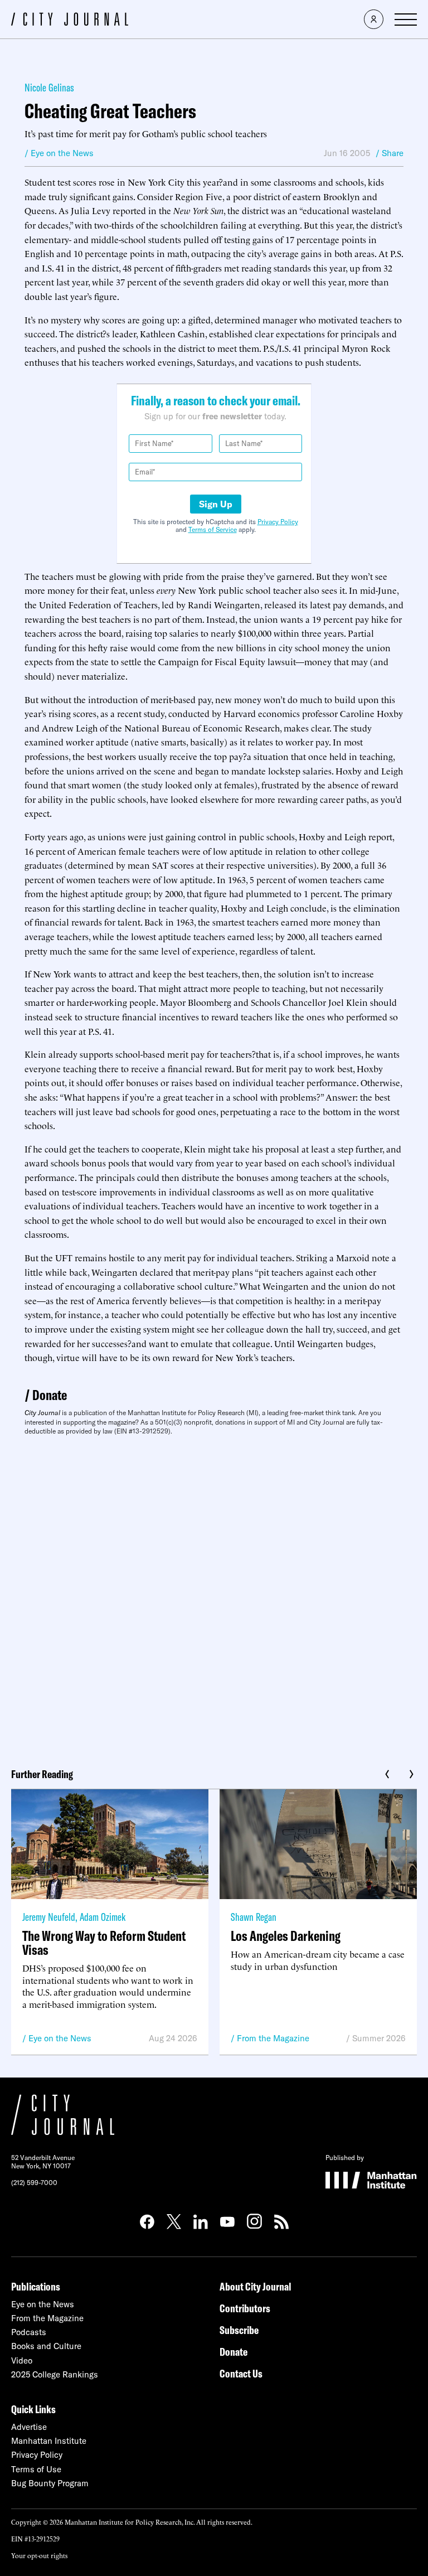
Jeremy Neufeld (49, 1917)
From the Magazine (273, 2038)
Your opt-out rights (39, 2555)
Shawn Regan (254, 1917)
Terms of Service (213, 529)
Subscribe (239, 2330)
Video (22, 2360)
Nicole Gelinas (49, 87)
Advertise (29, 2427)
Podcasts (29, 2332)
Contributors (245, 2308)
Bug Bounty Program (50, 2483)
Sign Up (216, 504)
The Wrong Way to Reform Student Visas (104, 1943)
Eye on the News (60, 2038)
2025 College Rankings (55, 2374)
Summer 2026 (379, 2038)
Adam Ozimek (103, 1917)
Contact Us (241, 2373)
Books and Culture (46, 2346)
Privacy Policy (278, 522)
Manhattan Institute (49, 2441)
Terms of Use (36, 2469)
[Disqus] (214, 1597)
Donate (50, 1395)
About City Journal (256, 2286)
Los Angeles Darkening (286, 1936)
